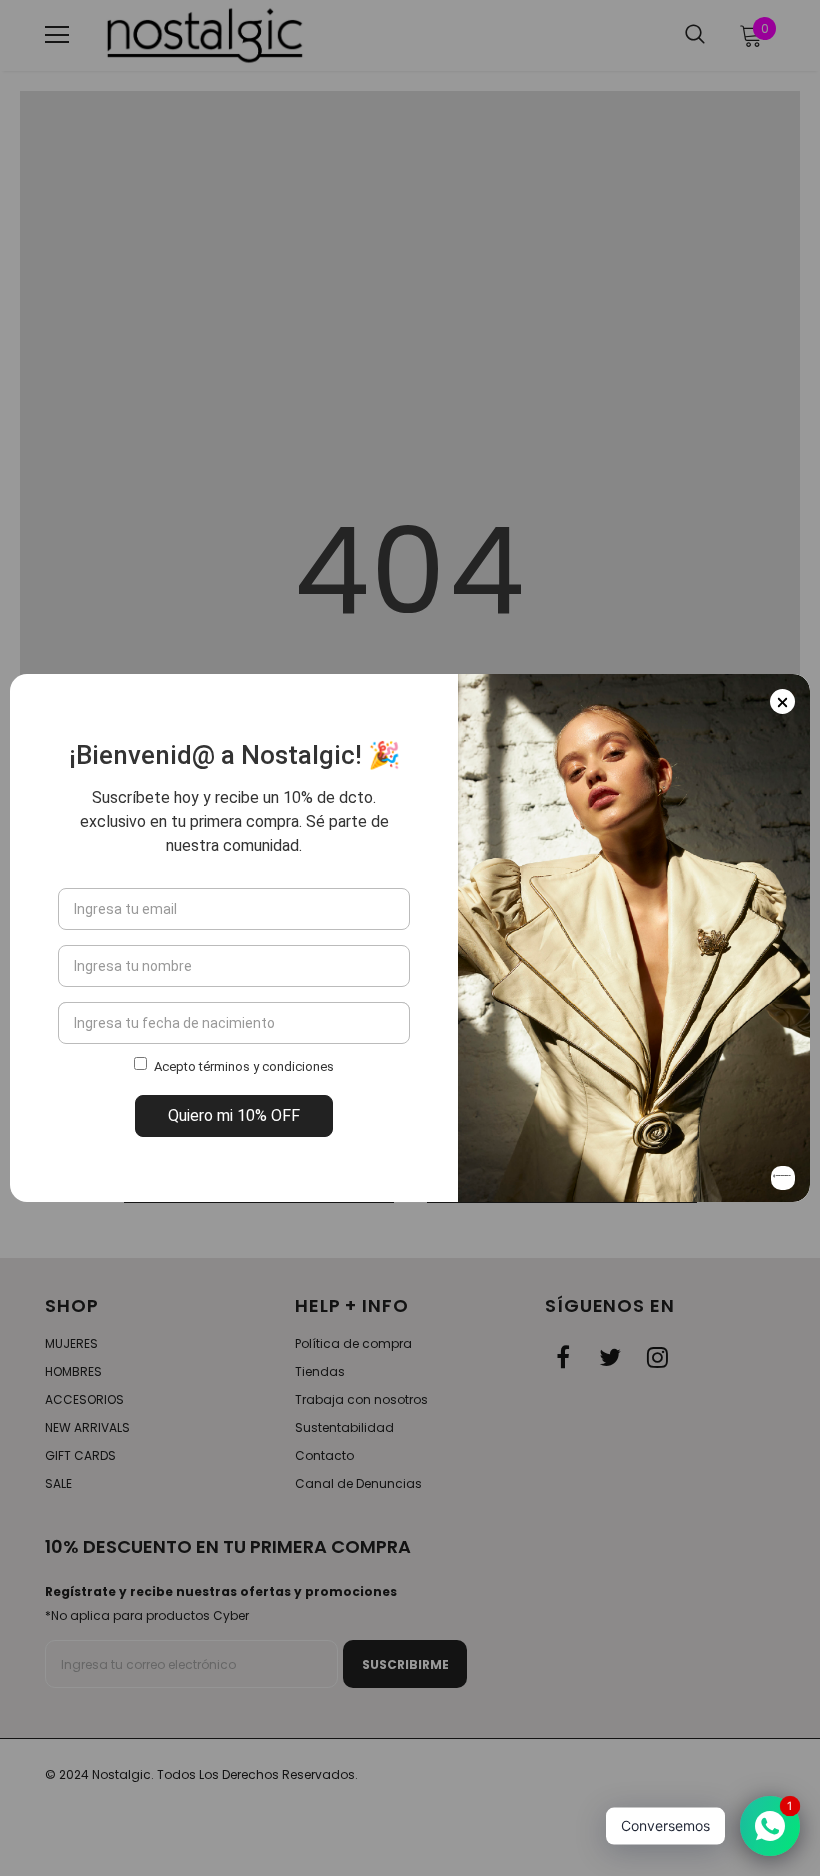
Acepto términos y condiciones (244, 1066)
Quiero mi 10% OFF (234, 1115)
